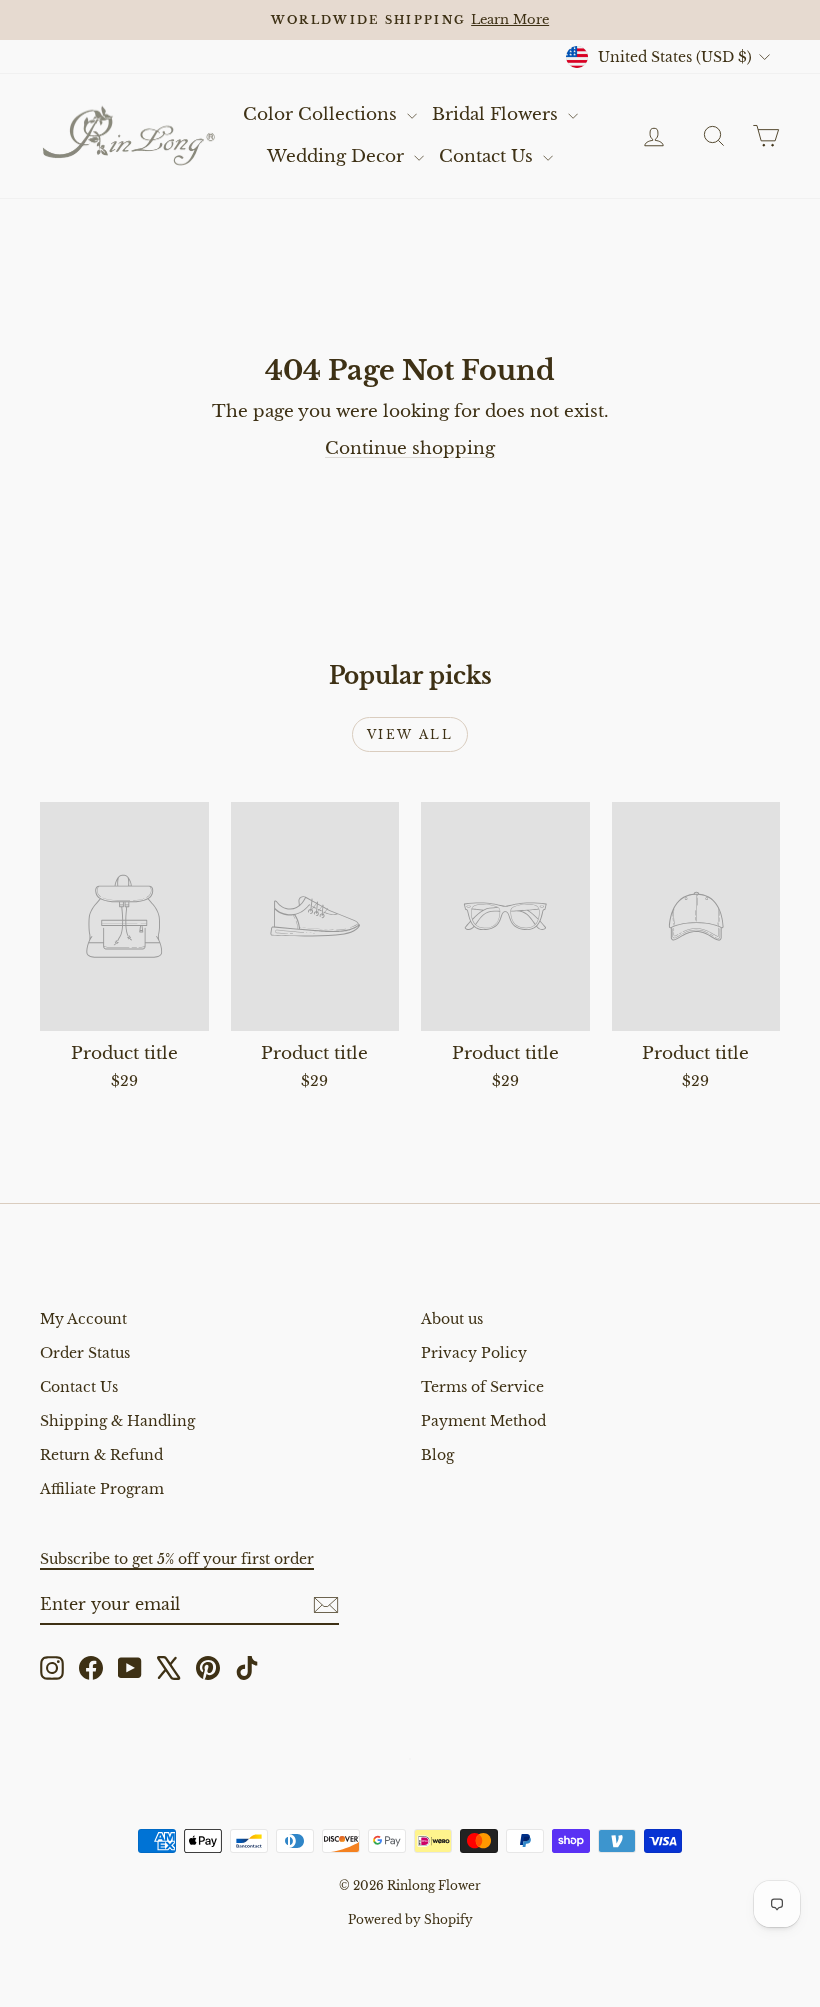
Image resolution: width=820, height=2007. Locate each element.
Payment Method (483, 1421)
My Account (83, 1319)
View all (410, 734)
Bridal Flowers (497, 114)
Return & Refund (101, 1455)
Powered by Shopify (410, 1919)
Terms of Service (482, 1387)
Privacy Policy (474, 1353)
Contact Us (488, 156)
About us (452, 1319)
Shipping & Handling (117, 1421)
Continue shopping (410, 448)
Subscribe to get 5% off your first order (177, 1559)
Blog (437, 1455)
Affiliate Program (102, 1489)
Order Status (85, 1353)
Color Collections (322, 114)
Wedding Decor (338, 156)
